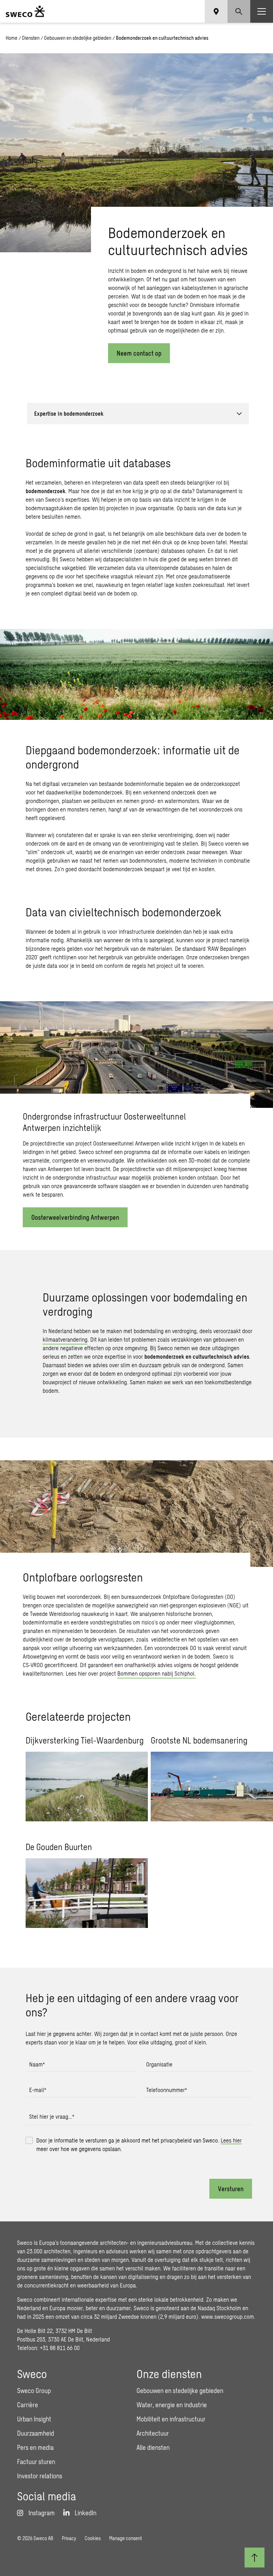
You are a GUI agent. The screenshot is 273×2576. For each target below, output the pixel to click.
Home (12, 38)
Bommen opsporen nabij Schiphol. (157, 1673)
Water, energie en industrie (172, 2405)
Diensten (31, 38)
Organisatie (159, 2064)
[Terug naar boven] (255, 2558)
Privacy (69, 2538)
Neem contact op (139, 353)
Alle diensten (153, 2447)
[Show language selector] (216, 11)
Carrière (28, 2405)
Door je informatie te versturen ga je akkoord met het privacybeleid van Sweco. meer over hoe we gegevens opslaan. (139, 2144)
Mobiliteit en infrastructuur (171, 2419)
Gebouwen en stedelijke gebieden (78, 38)
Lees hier (231, 2140)
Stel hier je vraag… (52, 2116)
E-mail (38, 2090)
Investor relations (40, 2476)
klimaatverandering (65, 1339)
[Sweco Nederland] (25, 11)
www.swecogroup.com (227, 2316)
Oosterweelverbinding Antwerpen (75, 1217)
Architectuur (153, 2433)
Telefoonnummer (167, 2090)
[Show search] (239, 11)
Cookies (93, 2538)
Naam (37, 2064)
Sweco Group (34, 2391)
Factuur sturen (36, 2462)
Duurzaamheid (36, 2433)
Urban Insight (34, 2419)
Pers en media (35, 2447)
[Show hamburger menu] (262, 11)
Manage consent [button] (125, 2538)
